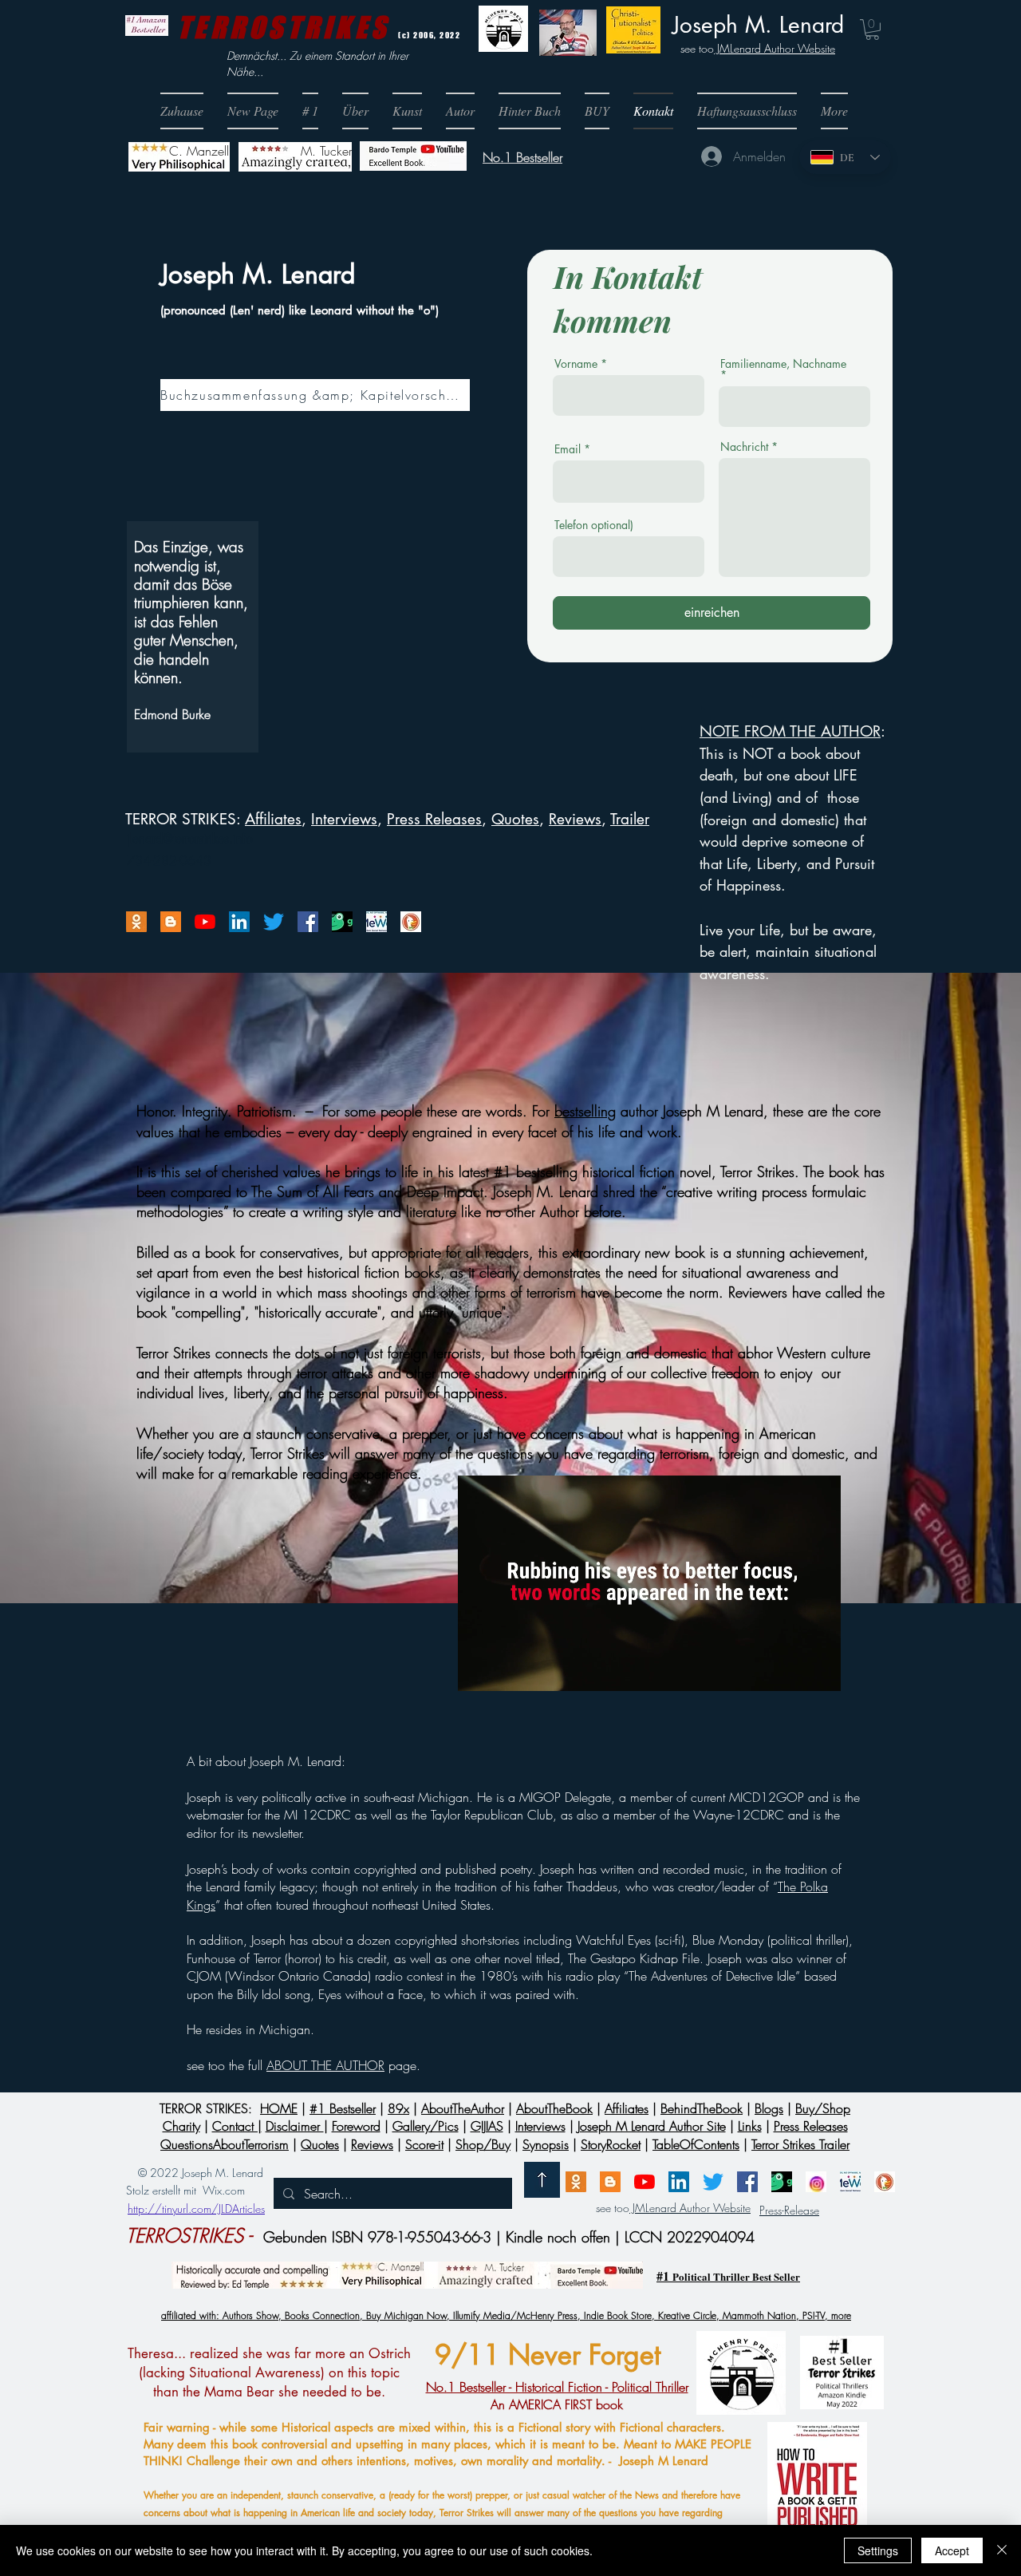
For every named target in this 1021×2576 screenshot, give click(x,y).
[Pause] (479, 1669)
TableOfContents (696, 2144)
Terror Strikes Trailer (800, 2144)
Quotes (515, 819)
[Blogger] (171, 922)
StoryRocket (611, 2144)
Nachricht (744, 447)
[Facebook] (308, 922)
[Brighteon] (205, 922)
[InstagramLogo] (816, 2182)
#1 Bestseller (343, 2108)
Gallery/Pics (426, 2126)
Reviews (575, 819)
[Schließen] (1002, 2550)
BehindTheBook (702, 2108)
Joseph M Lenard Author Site (652, 2126)
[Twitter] (274, 922)
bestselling (585, 1111)
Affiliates (273, 819)
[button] (597, 111)
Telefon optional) (594, 525)
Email (568, 449)
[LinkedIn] (239, 922)
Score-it (424, 2144)
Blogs (769, 2108)
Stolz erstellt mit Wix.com (185, 2190)
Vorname (576, 364)
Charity (181, 2126)
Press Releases (434, 819)
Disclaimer (295, 2126)
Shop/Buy (483, 2144)
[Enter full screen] (819, 1669)
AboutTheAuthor (463, 2108)
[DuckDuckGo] (411, 922)
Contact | (237, 2126)
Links (750, 2126)
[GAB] (342, 922)
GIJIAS (487, 2126)
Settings (878, 2550)
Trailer (630, 819)
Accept (952, 2550)
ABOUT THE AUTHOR (325, 2065)
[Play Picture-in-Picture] (792, 1669)
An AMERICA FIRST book (557, 2396)
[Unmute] (506, 1669)
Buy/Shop (823, 2108)
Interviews (540, 2126)
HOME (279, 2108)
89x (398, 2108)
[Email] (136, 922)
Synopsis (546, 2144)
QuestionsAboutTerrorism (225, 2144)
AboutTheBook (554, 2108)
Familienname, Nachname (783, 365)
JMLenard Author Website (775, 48)
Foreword (356, 2126)
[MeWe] (376, 922)
